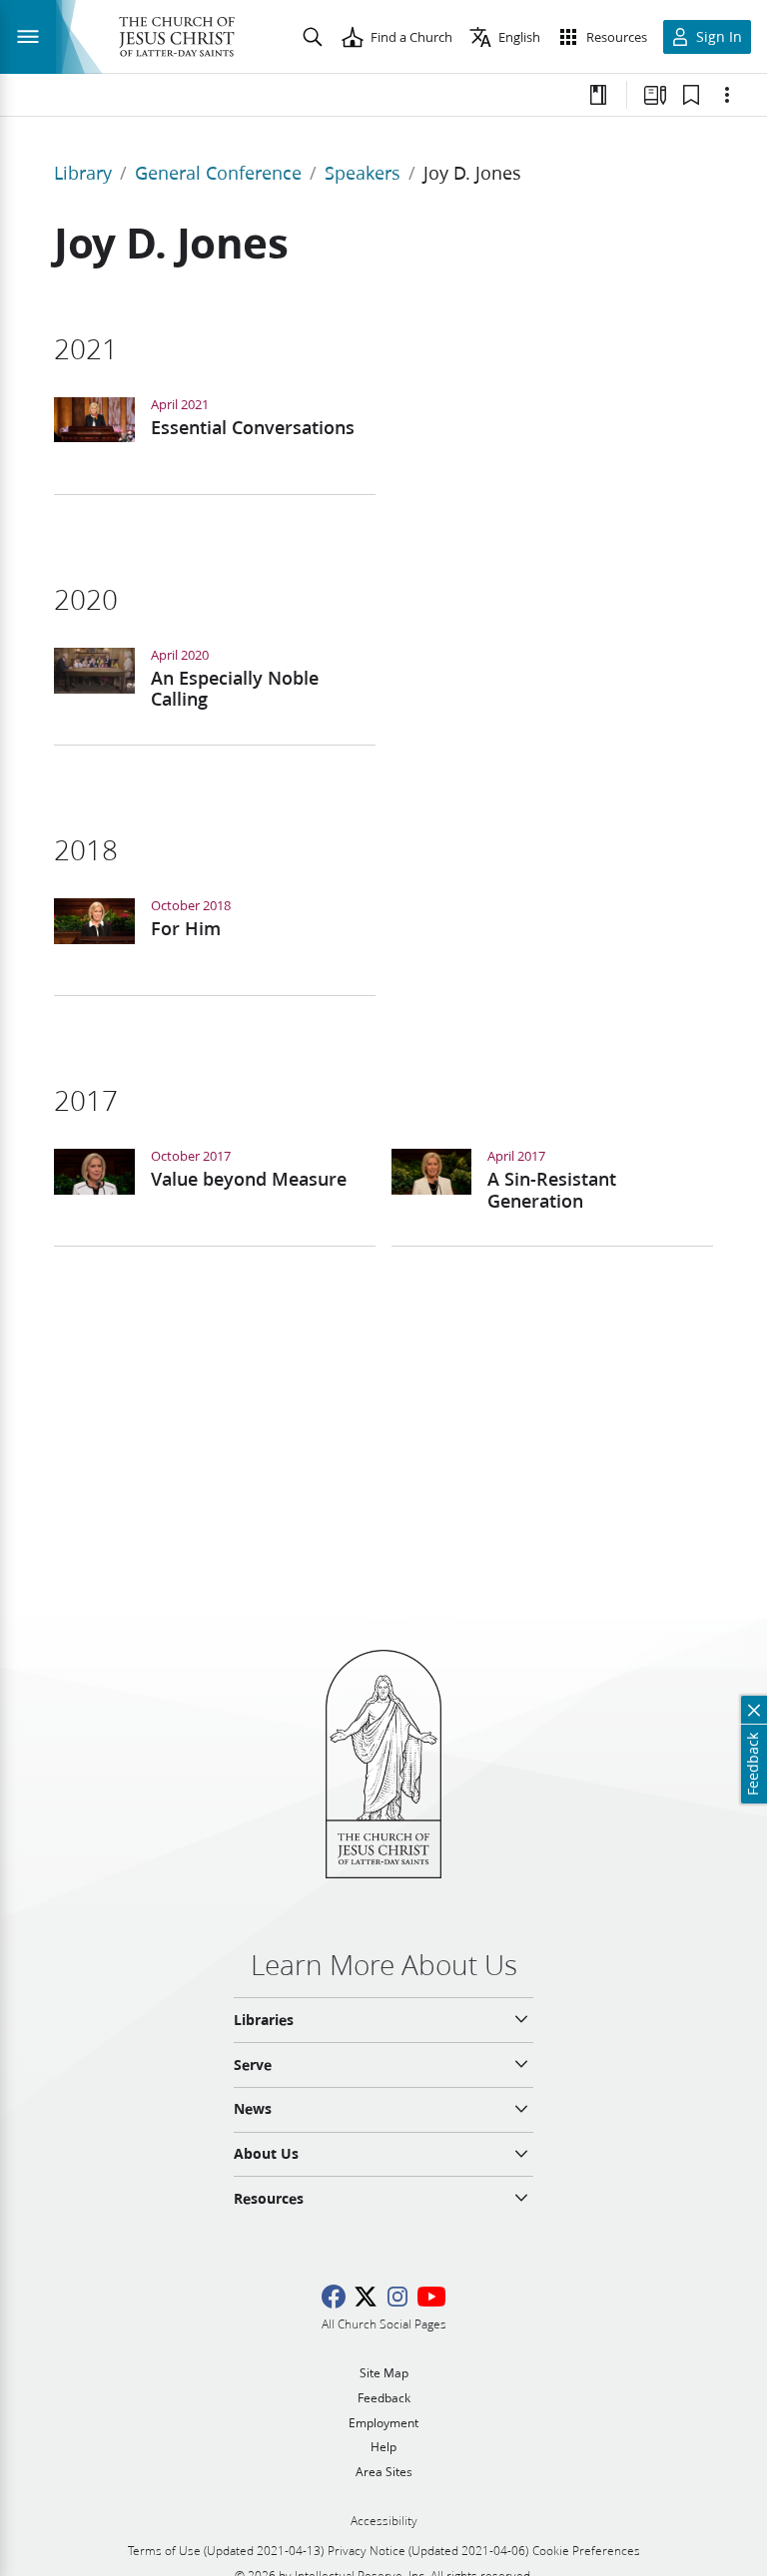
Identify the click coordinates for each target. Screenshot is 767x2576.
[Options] (727, 95)
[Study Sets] (655, 95)
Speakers (363, 173)
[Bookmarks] (691, 95)
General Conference (218, 173)
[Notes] (598, 95)
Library (83, 173)
